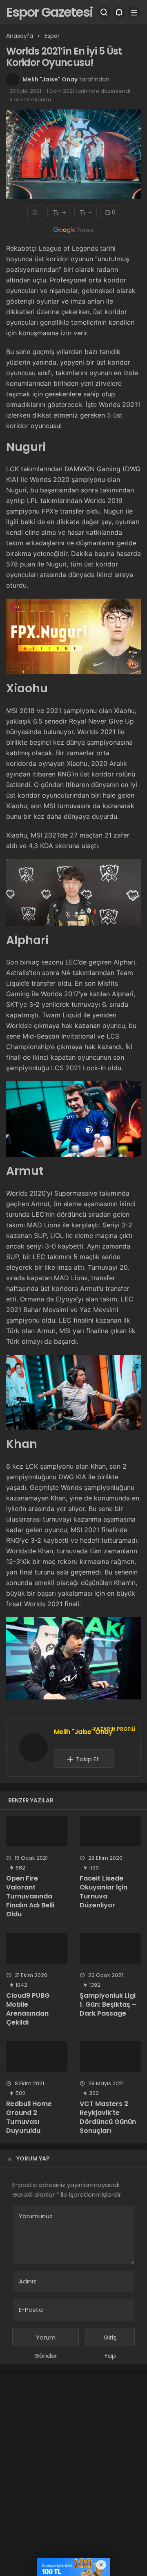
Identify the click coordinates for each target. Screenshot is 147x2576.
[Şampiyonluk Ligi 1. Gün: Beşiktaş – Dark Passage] (110, 1948)
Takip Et (88, 1759)
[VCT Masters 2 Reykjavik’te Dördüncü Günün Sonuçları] (110, 2057)
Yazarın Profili (114, 1729)
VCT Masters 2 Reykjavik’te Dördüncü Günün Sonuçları (108, 2117)
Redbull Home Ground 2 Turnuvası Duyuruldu (29, 2117)
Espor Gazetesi (49, 12)
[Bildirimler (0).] (119, 12)
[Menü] (134, 12)
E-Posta (31, 2310)
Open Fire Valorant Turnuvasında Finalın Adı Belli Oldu (30, 1896)
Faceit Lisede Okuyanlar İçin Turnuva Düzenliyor (104, 1892)
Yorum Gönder (46, 2340)
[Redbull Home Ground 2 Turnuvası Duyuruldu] (37, 2057)
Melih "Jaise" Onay (50, 79)
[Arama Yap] (104, 12)
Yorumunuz (36, 2216)
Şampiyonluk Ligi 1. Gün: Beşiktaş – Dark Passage (108, 2004)
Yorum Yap (33, 2158)
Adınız (28, 2281)
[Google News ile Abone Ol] (73, 230)
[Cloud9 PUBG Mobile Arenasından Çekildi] (37, 1948)
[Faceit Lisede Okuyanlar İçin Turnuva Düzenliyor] (110, 1831)
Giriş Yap (110, 2340)
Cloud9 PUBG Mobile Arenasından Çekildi (28, 2009)
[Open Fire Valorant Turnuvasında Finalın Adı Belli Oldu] (37, 1831)
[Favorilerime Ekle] (36, 212)
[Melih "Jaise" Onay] (33, 1749)
